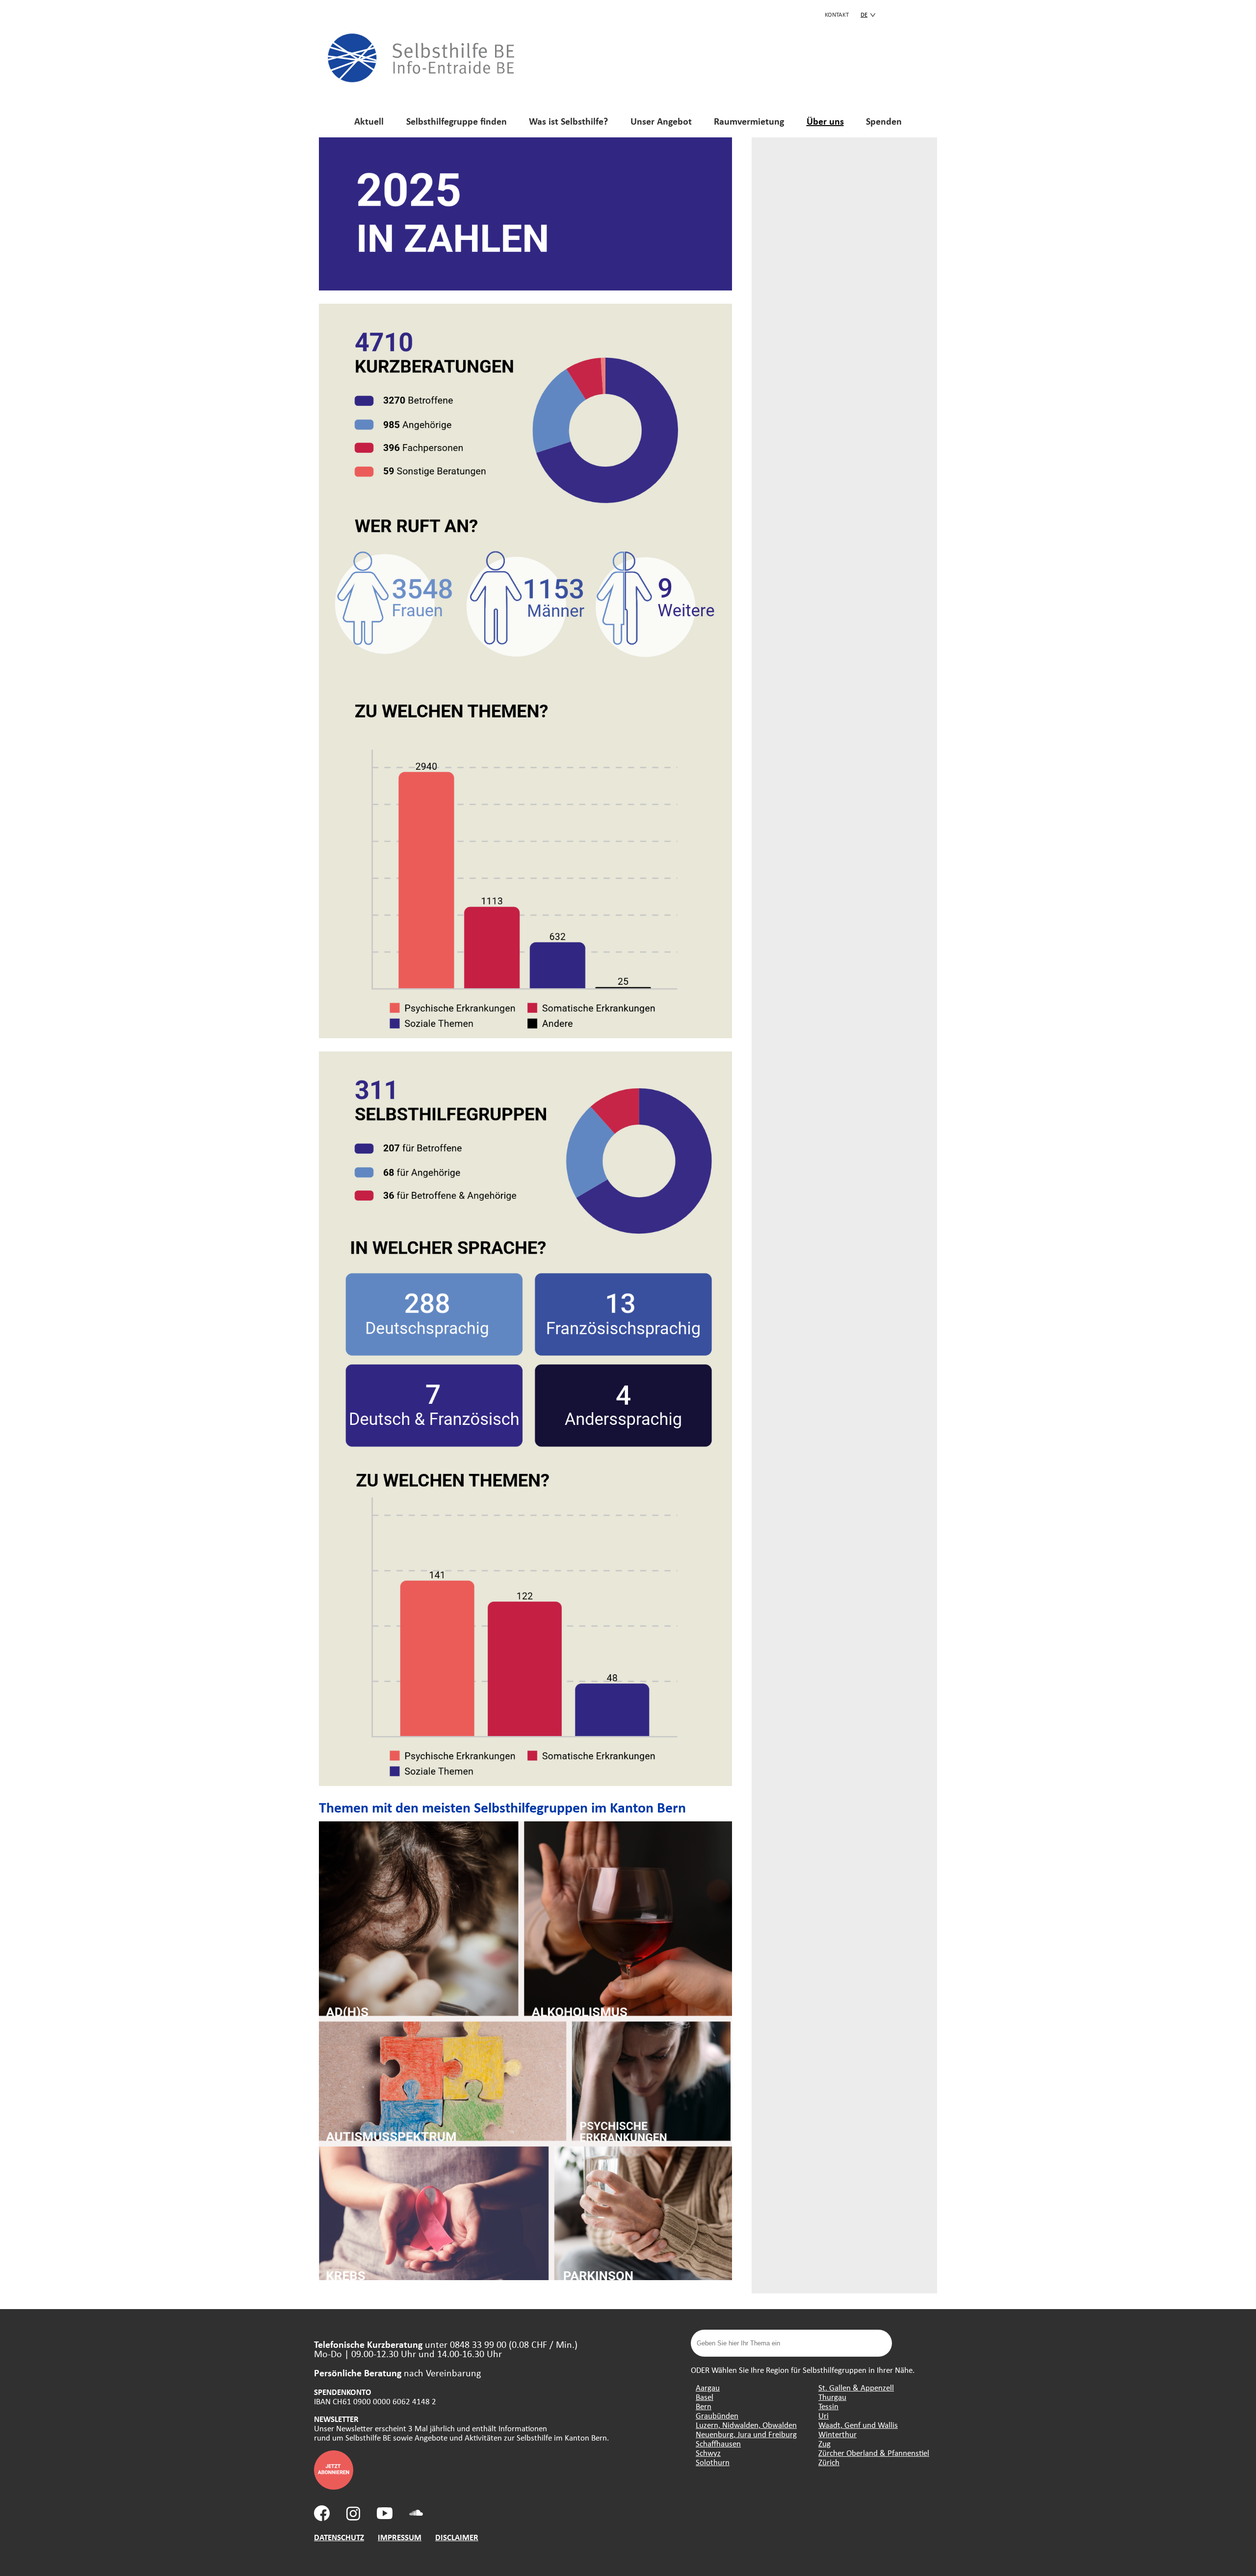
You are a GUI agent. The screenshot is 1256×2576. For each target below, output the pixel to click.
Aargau (708, 2387)
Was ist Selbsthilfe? (568, 121)
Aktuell (369, 121)
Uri (824, 2415)
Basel (705, 2397)
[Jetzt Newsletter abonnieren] (334, 2486)
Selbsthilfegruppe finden (457, 121)
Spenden (884, 121)
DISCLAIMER (457, 2537)
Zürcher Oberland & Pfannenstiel (874, 2453)
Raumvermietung (749, 121)
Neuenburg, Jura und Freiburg (746, 2434)
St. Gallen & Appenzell (856, 2387)
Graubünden (717, 2415)
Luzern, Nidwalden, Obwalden (746, 2425)
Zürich (829, 2462)
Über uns (825, 121)
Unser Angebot (661, 121)
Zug (824, 2443)
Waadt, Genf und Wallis (858, 2425)
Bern (704, 2406)
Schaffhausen (718, 2443)
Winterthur (837, 2434)
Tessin (828, 2406)
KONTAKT (837, 14)
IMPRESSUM (400, 2537)
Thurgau (832, 2397)
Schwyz (708, 2453)
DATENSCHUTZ (339, 2537)
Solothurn (713, 2462)
